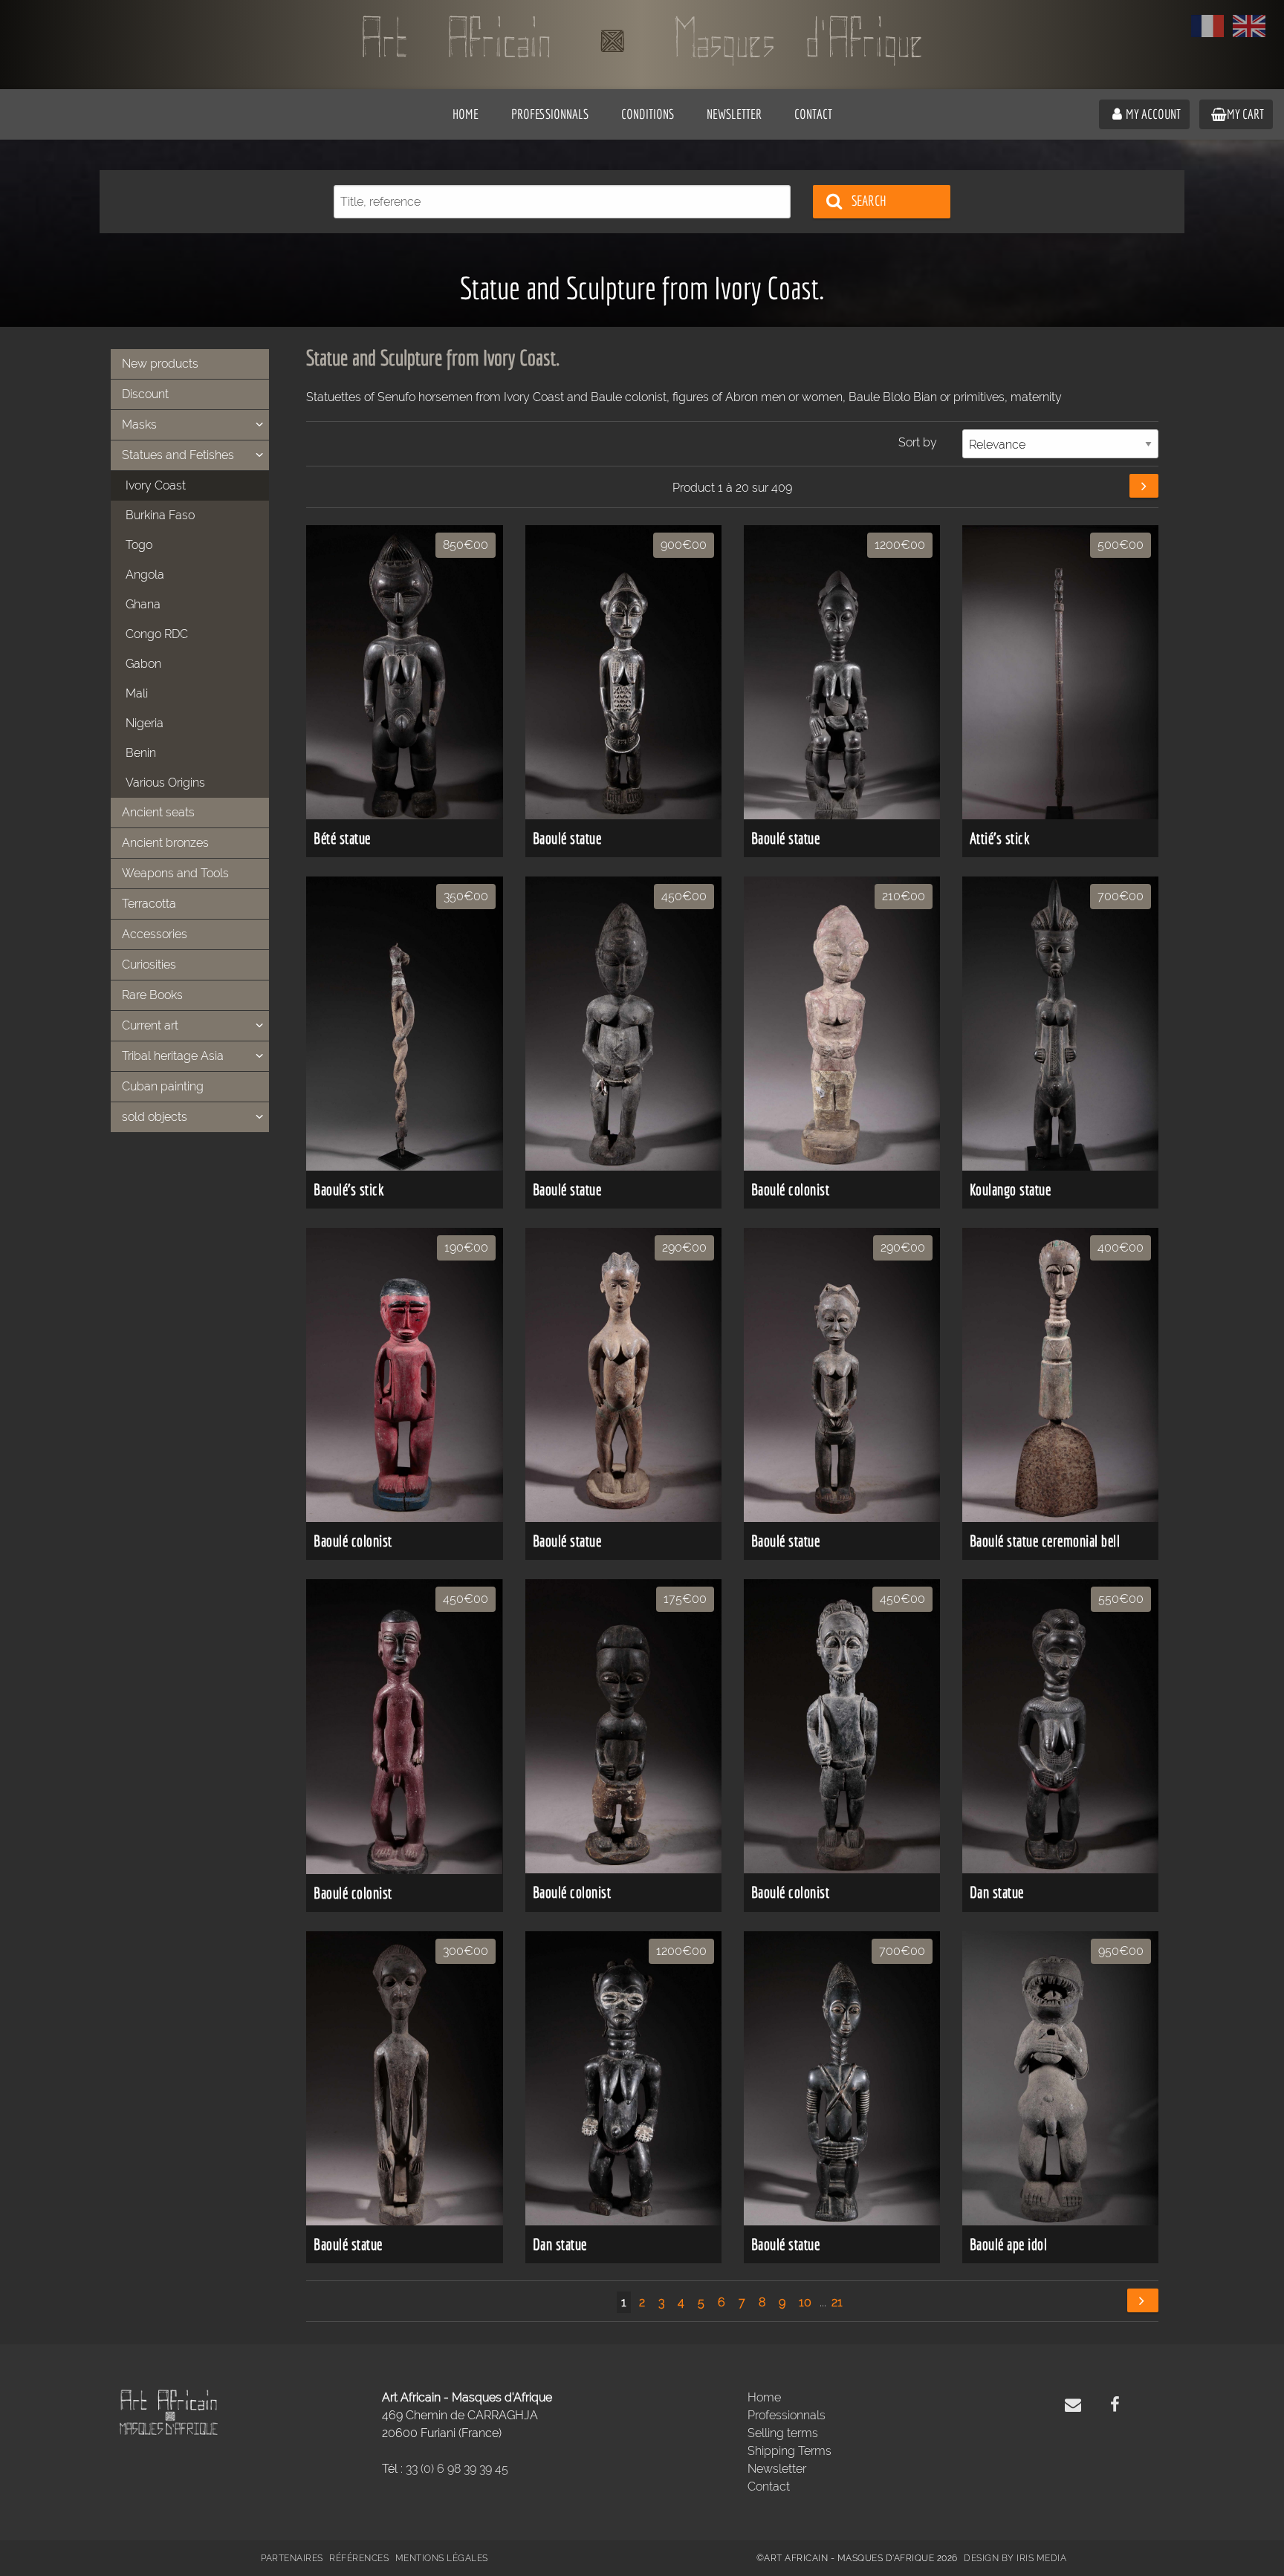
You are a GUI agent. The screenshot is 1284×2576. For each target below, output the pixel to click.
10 (805, 2302)
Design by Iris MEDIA (1015, 2558)
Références (359, 2558)
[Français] (1207, 26)
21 (837, 2302)
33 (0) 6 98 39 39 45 (457, 2469)
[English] (1249, 26)
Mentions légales (442, 2558)
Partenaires (292, 2558)
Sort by (918, 442)
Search (869, 201)
